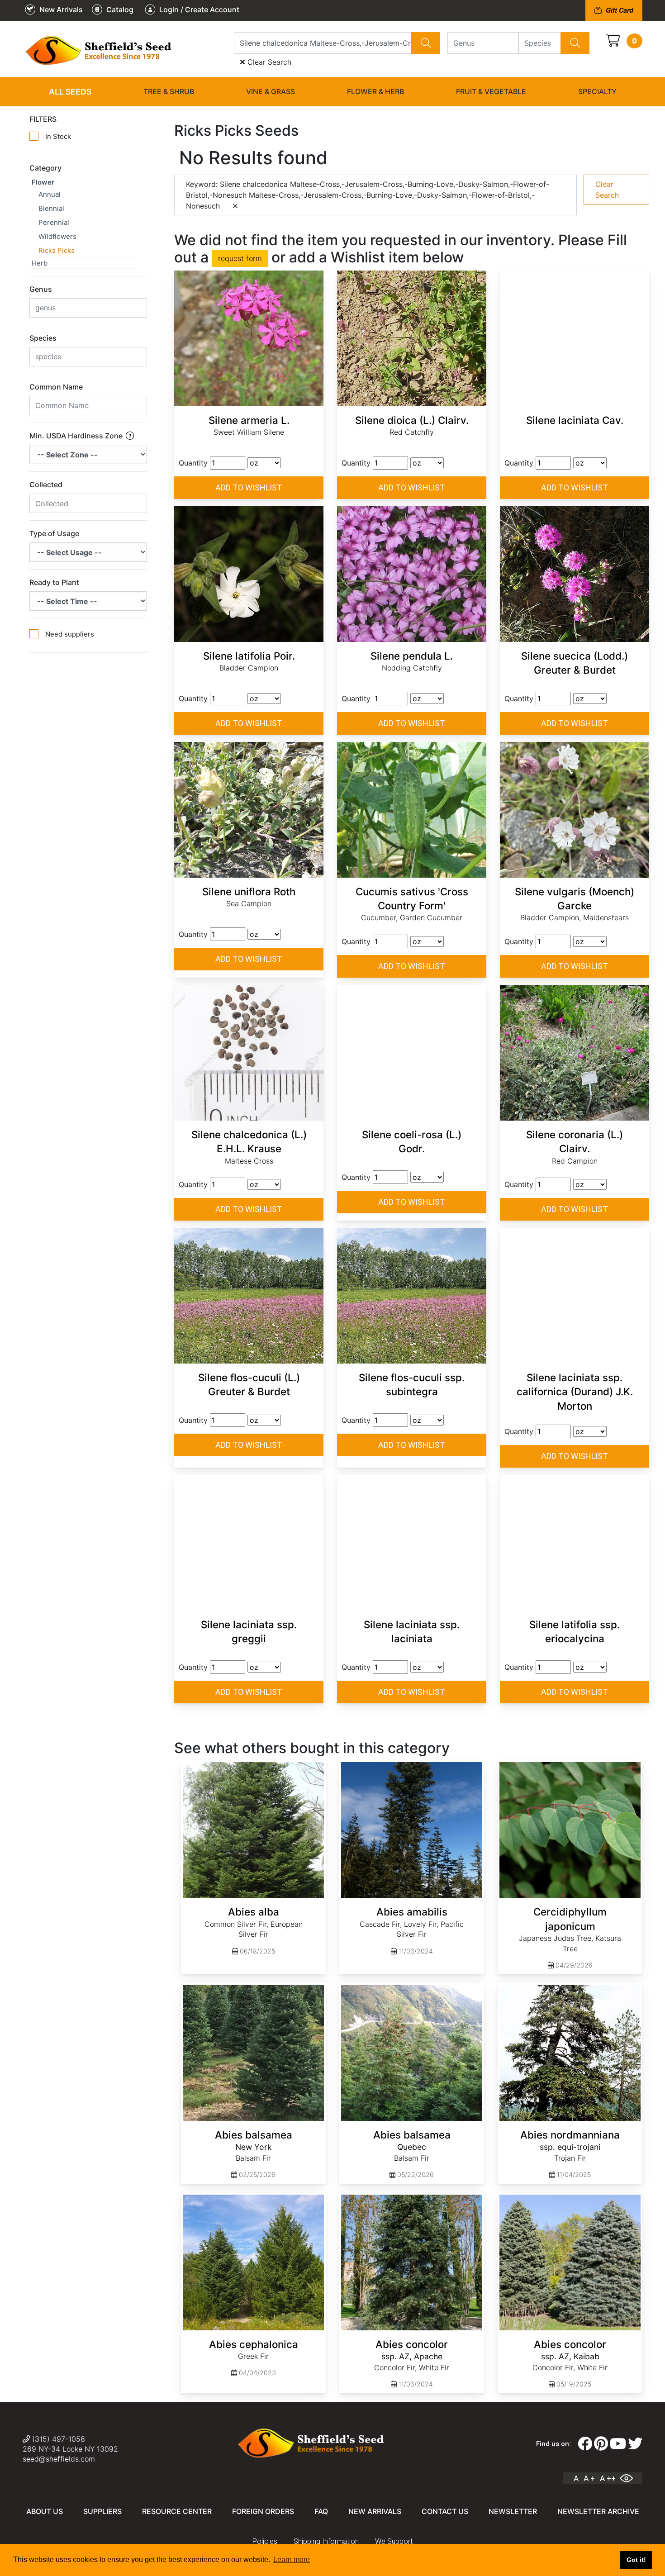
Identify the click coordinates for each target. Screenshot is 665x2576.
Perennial (54, 222)
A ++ (608, 2478)
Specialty (597, 91)
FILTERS (43, 119)
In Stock (58, 136)
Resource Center (177, 2511)
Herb (40, 263)
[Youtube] (618, 2444)
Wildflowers (57, 236)
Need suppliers (70, 634)
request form (240, 258)
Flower (43, 182)
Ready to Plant (54, 582)
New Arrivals (375, 2511)
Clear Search (268, 62)
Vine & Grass (271, 91)
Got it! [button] (636, 2560)
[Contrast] (630, 2478)
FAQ (321, 2511)
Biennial (51, 208)
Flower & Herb (375, 91)
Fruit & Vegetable (491, 91)
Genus (41, 289)
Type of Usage (54, 533)
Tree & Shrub (169, 91)
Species (43, 338)
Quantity (193, 463)
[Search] (426, 43)
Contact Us (445, 2511)
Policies (265, 2541)
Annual (50, 194)
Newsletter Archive (598, 2511)
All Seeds (70, 92)
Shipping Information (326, 2541)
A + (589, 2478)
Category (45, 168)
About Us (45, 2511)
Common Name (56, 387)
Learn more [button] (292, 2559)
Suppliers (102, 2511)
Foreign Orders (263, 2511)
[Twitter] (635, 2444)
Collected (46, 485)
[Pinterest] (601, 2444)
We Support (394, 2541)
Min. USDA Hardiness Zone (77, 436)
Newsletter (513, 2511)
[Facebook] (585, 2444)
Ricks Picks (57, 250)
